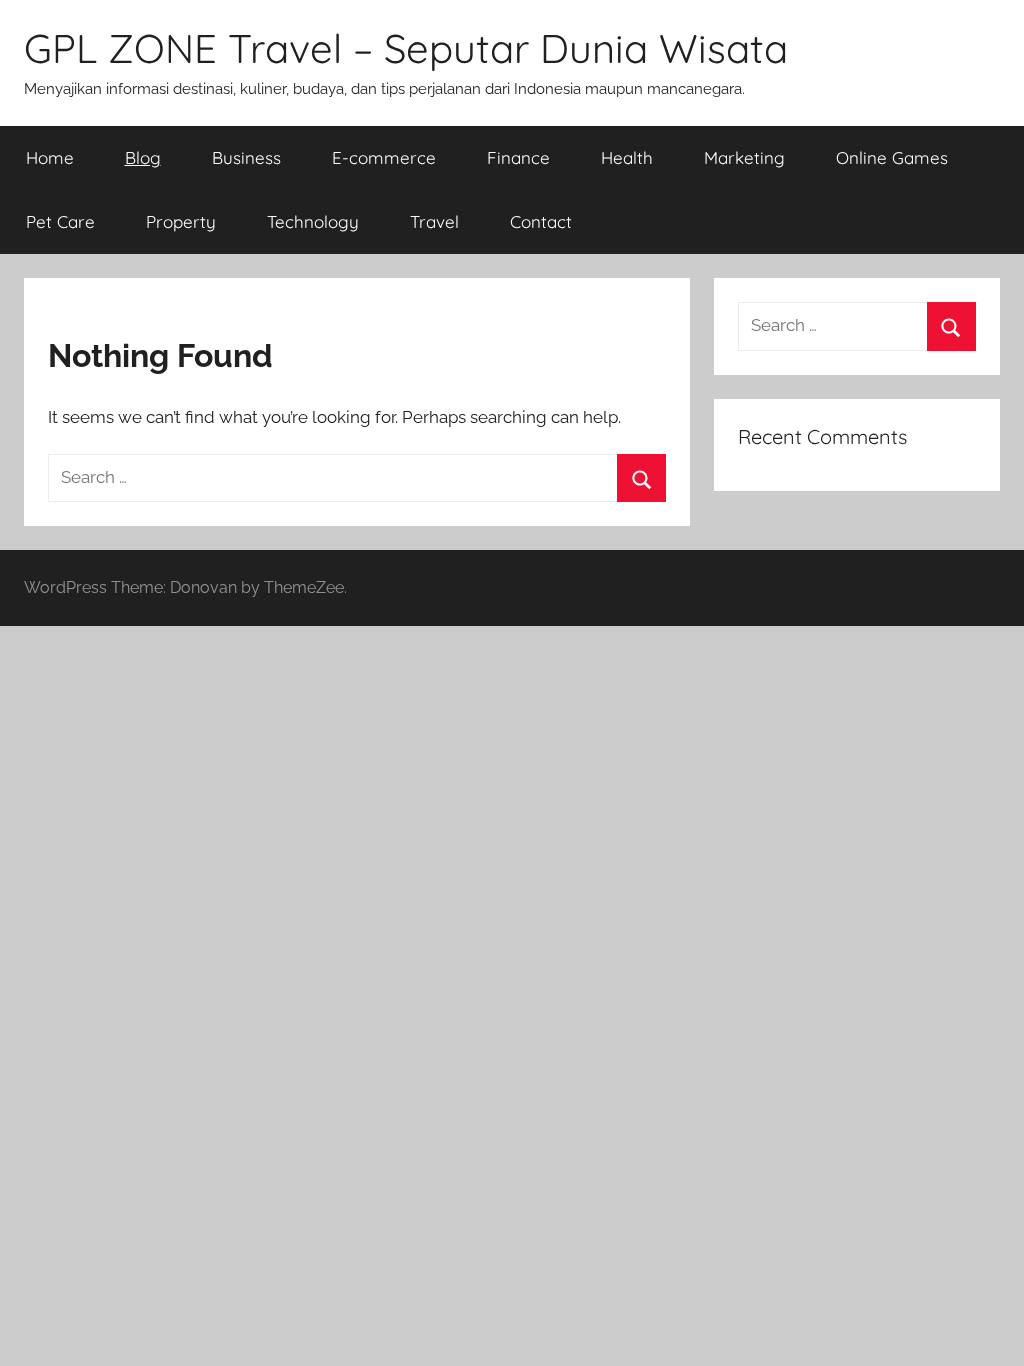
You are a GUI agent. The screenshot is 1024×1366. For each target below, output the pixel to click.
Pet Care (60, 221)
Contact (541, 221)
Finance (518, 157)
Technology (313, 221)
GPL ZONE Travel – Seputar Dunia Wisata (406, 48)
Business (246, 157)
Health (627, 157)
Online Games (892, 157)
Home (50, 157)
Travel (434, 221)
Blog (143, 157)
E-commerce (384, 157)
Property (181, 221)
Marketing (744, 157)
